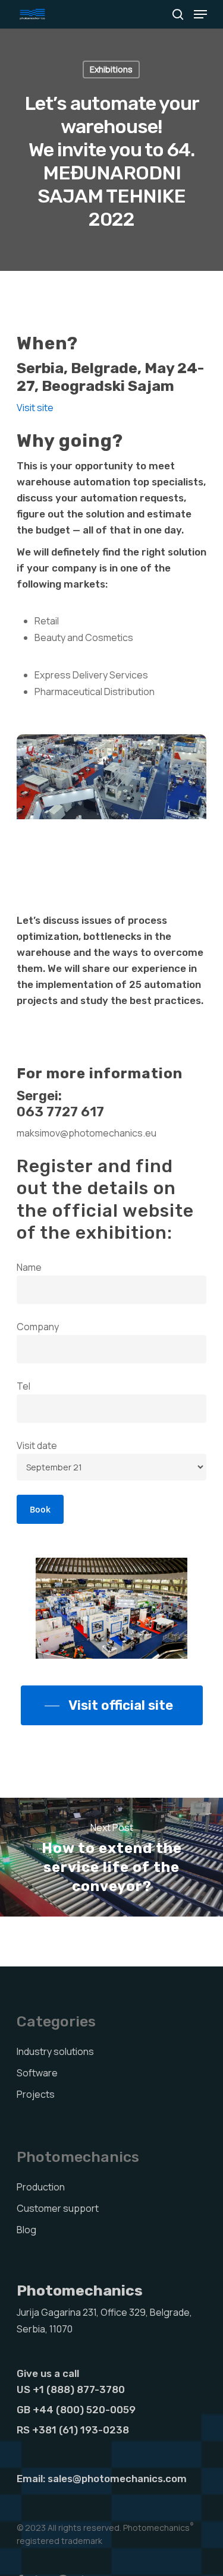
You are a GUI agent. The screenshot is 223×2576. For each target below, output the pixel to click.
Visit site (35, 408)
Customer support (58, 2208)
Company (38, 1327)
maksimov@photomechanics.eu (87, 1133)
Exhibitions (111, 69)
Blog (26, 2230)
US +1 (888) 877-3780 (71, 2389)
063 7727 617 (60, 1112)
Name (29, 1267)
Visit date (37, 1445)
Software (37, 2073)
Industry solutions (55, 2051)
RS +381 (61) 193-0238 (73, 2430)
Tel (23, 1386)
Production (41, 2187)
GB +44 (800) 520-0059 (76, 2410)
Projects (36, 2094)
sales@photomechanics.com (117, 2479)
